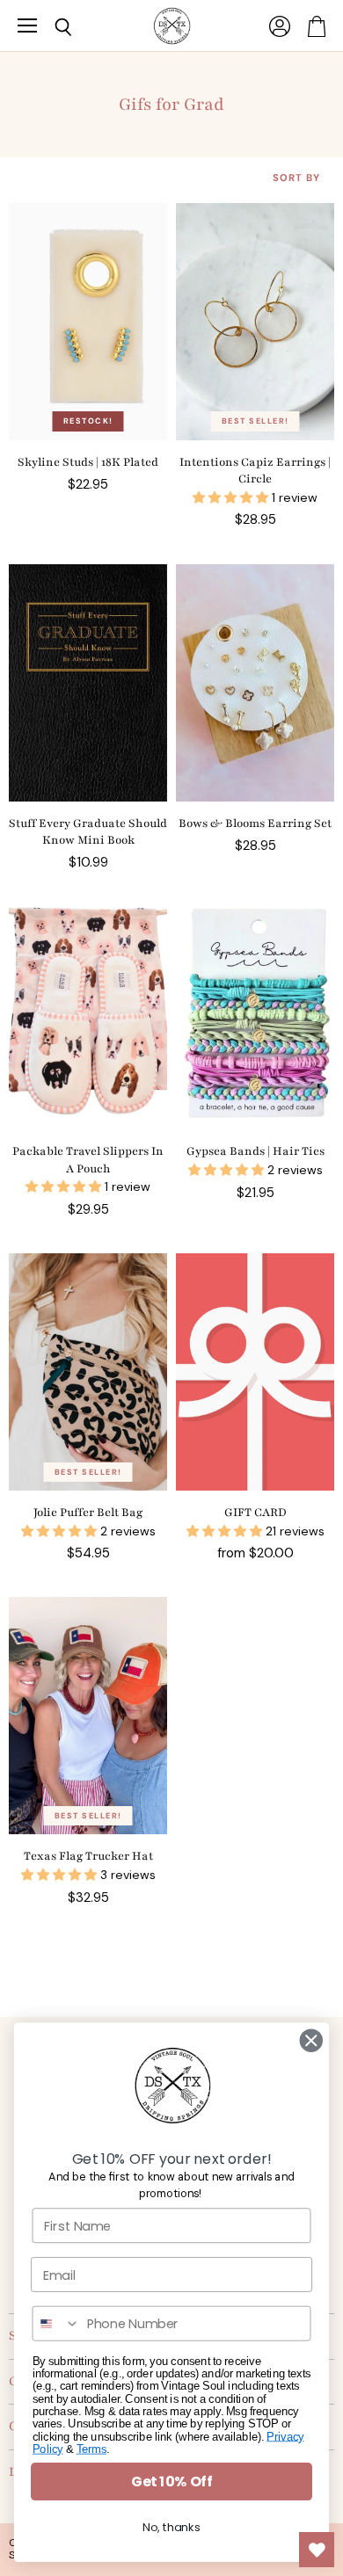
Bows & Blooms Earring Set (255, 824)
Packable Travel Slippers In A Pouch (88, 1160)
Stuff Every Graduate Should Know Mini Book (88, 832)
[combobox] (56, 2324)
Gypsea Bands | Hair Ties (255, 1151)
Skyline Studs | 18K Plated (88, 462)
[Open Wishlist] (317, 2550)
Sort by (296, 178)
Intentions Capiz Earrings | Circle (255, 471)
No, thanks (171, 2528)
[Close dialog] (311, 2041)
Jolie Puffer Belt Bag (88, 1513)
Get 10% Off (171, 2481)
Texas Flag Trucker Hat (88, 1856)
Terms (91, 2449)
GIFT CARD (255, 1513)
